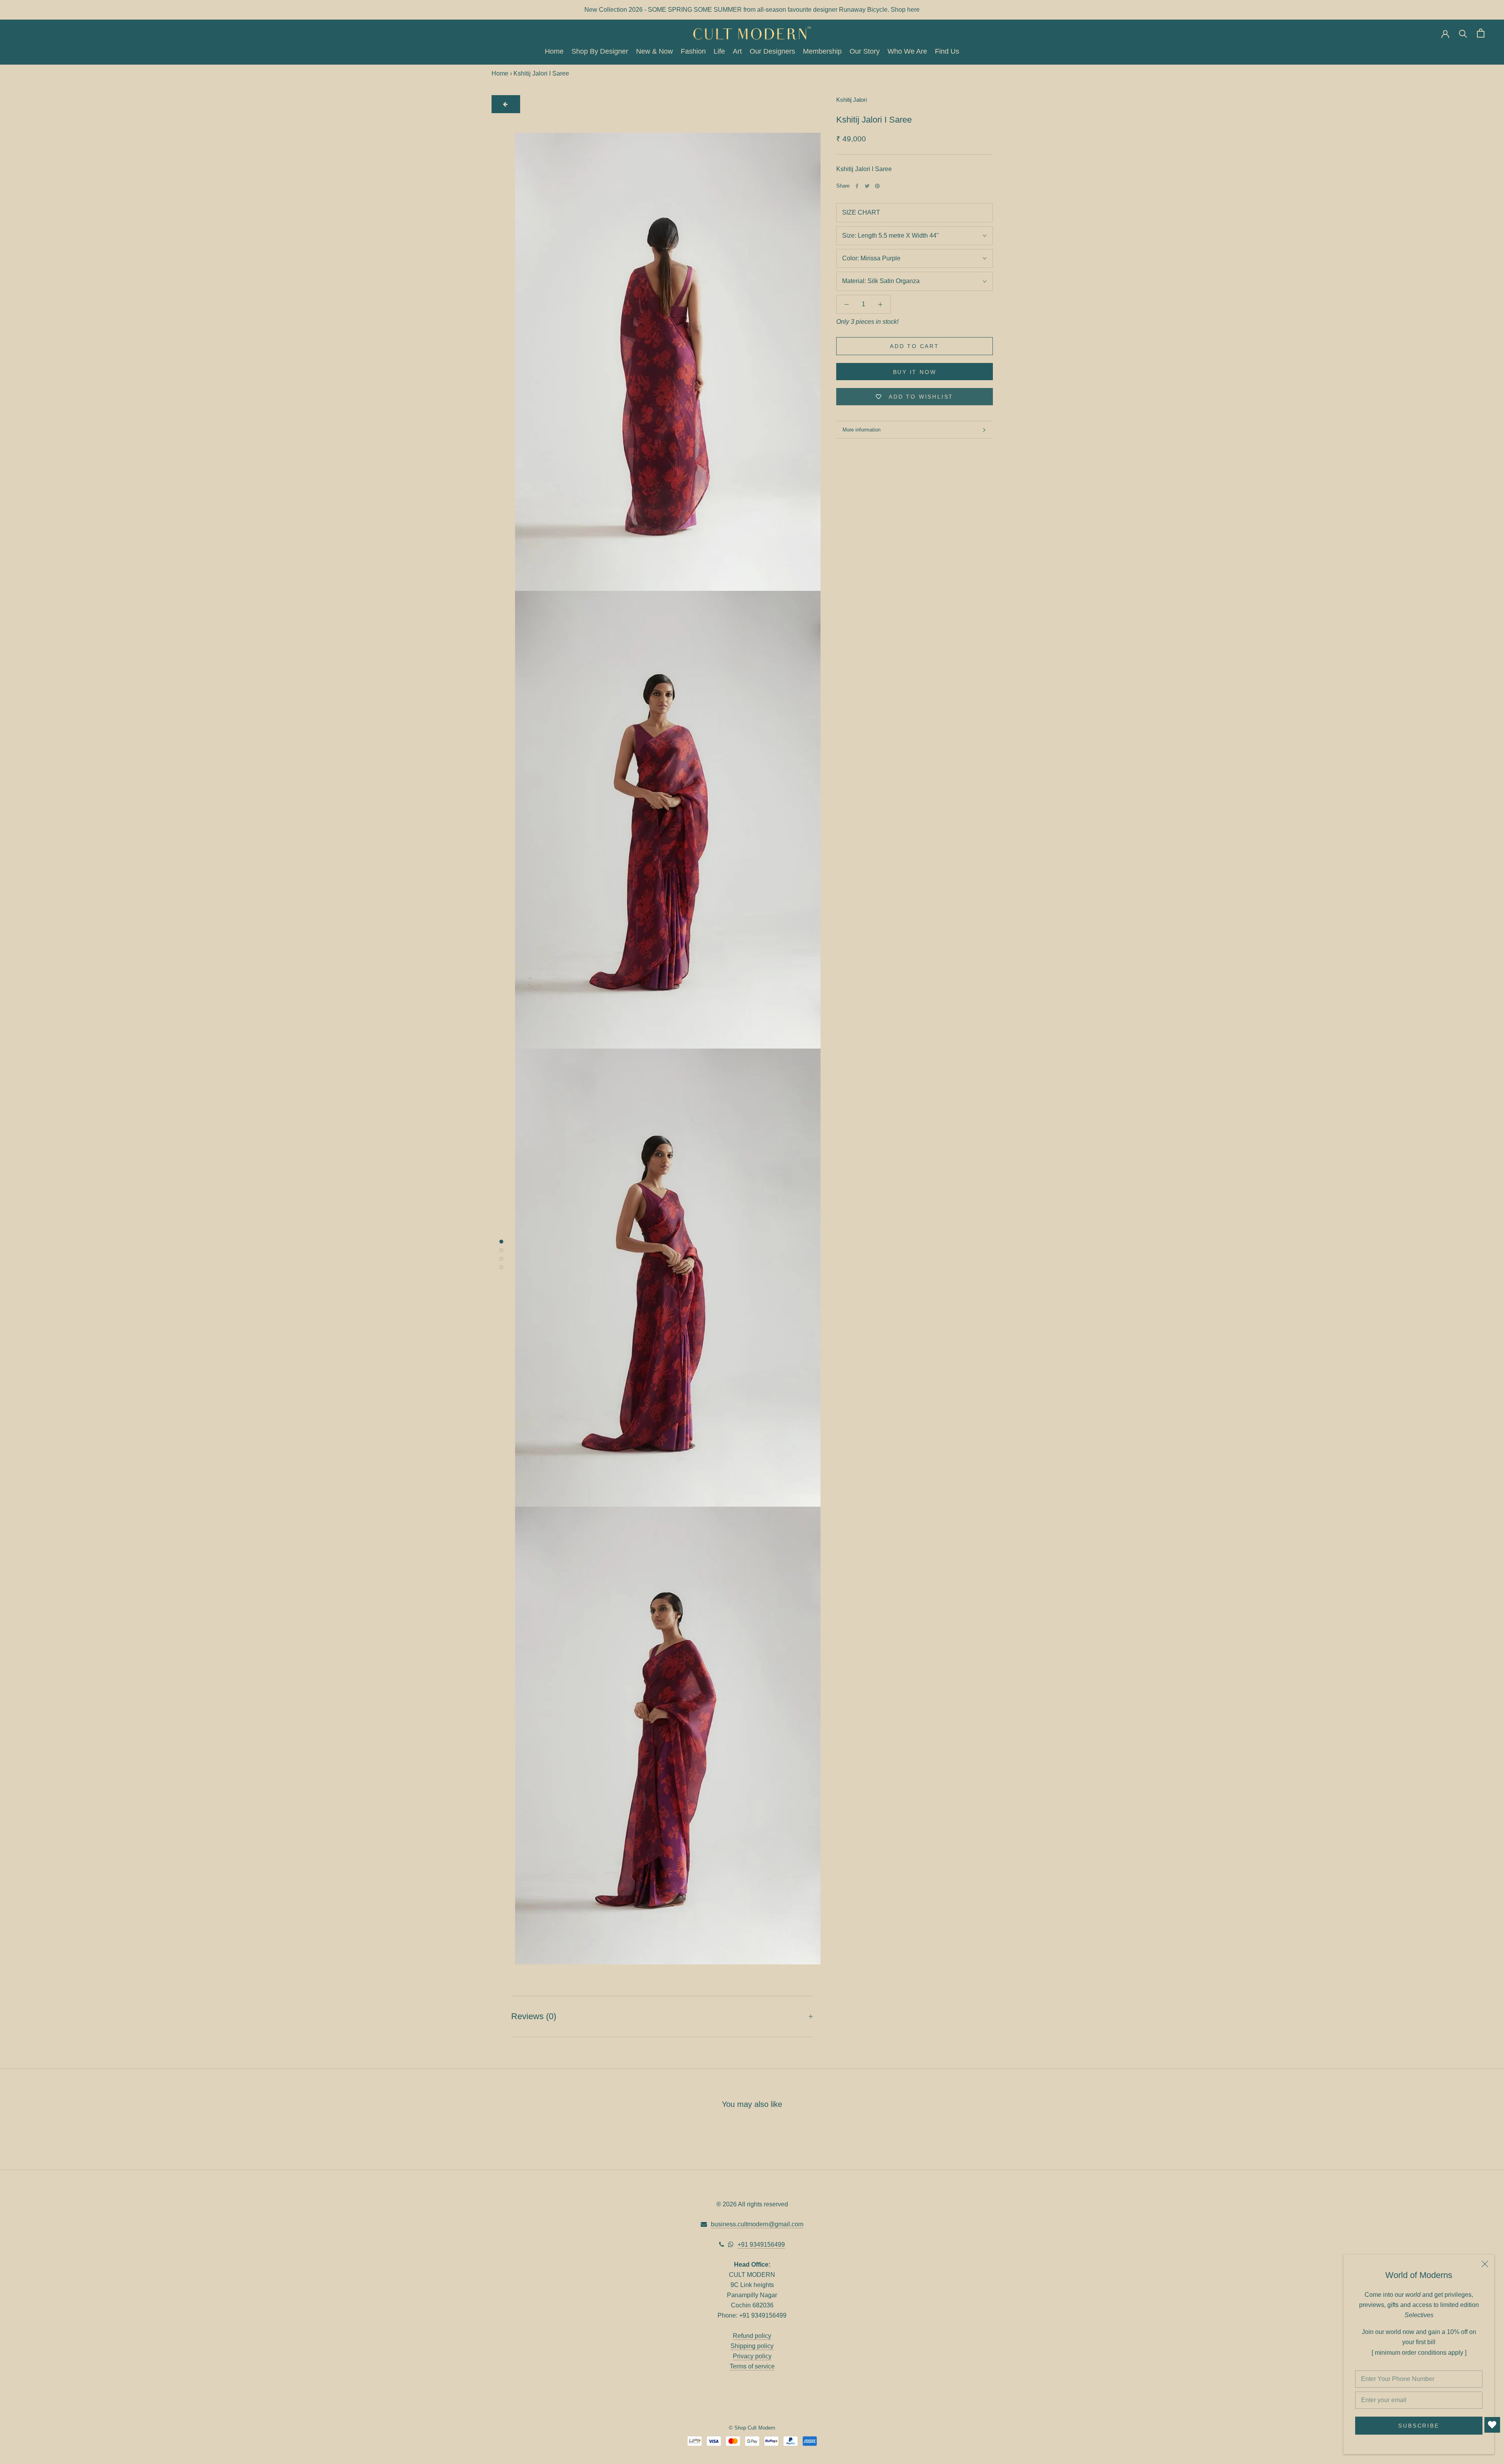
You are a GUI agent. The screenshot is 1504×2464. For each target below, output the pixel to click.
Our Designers (772, 51)
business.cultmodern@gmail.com (757, 2224)
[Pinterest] (877, 186)
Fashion (693, 51)
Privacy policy (752, 2356)
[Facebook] (857, 186)
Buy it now (915, 372)
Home (554, 51)
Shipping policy (752, 2346)
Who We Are (907, 51)
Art (737, 51)
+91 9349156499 (761, 2245)
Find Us (947, 51)
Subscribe (1419, 2426)
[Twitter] (867, 186)
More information (861, 430)
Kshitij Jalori (851, 100)
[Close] (1485, 2264)
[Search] (1463, 33)
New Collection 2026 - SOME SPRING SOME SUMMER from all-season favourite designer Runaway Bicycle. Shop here (752, 10)
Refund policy (752, 2336)
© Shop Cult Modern (752, 2428)
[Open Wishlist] (1492, 2425)
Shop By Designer (600, 51)
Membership (822, 51)
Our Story (865, 51)
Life (719, 51)
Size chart (861, 213)
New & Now (654, 51)
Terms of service (752, 2366)
